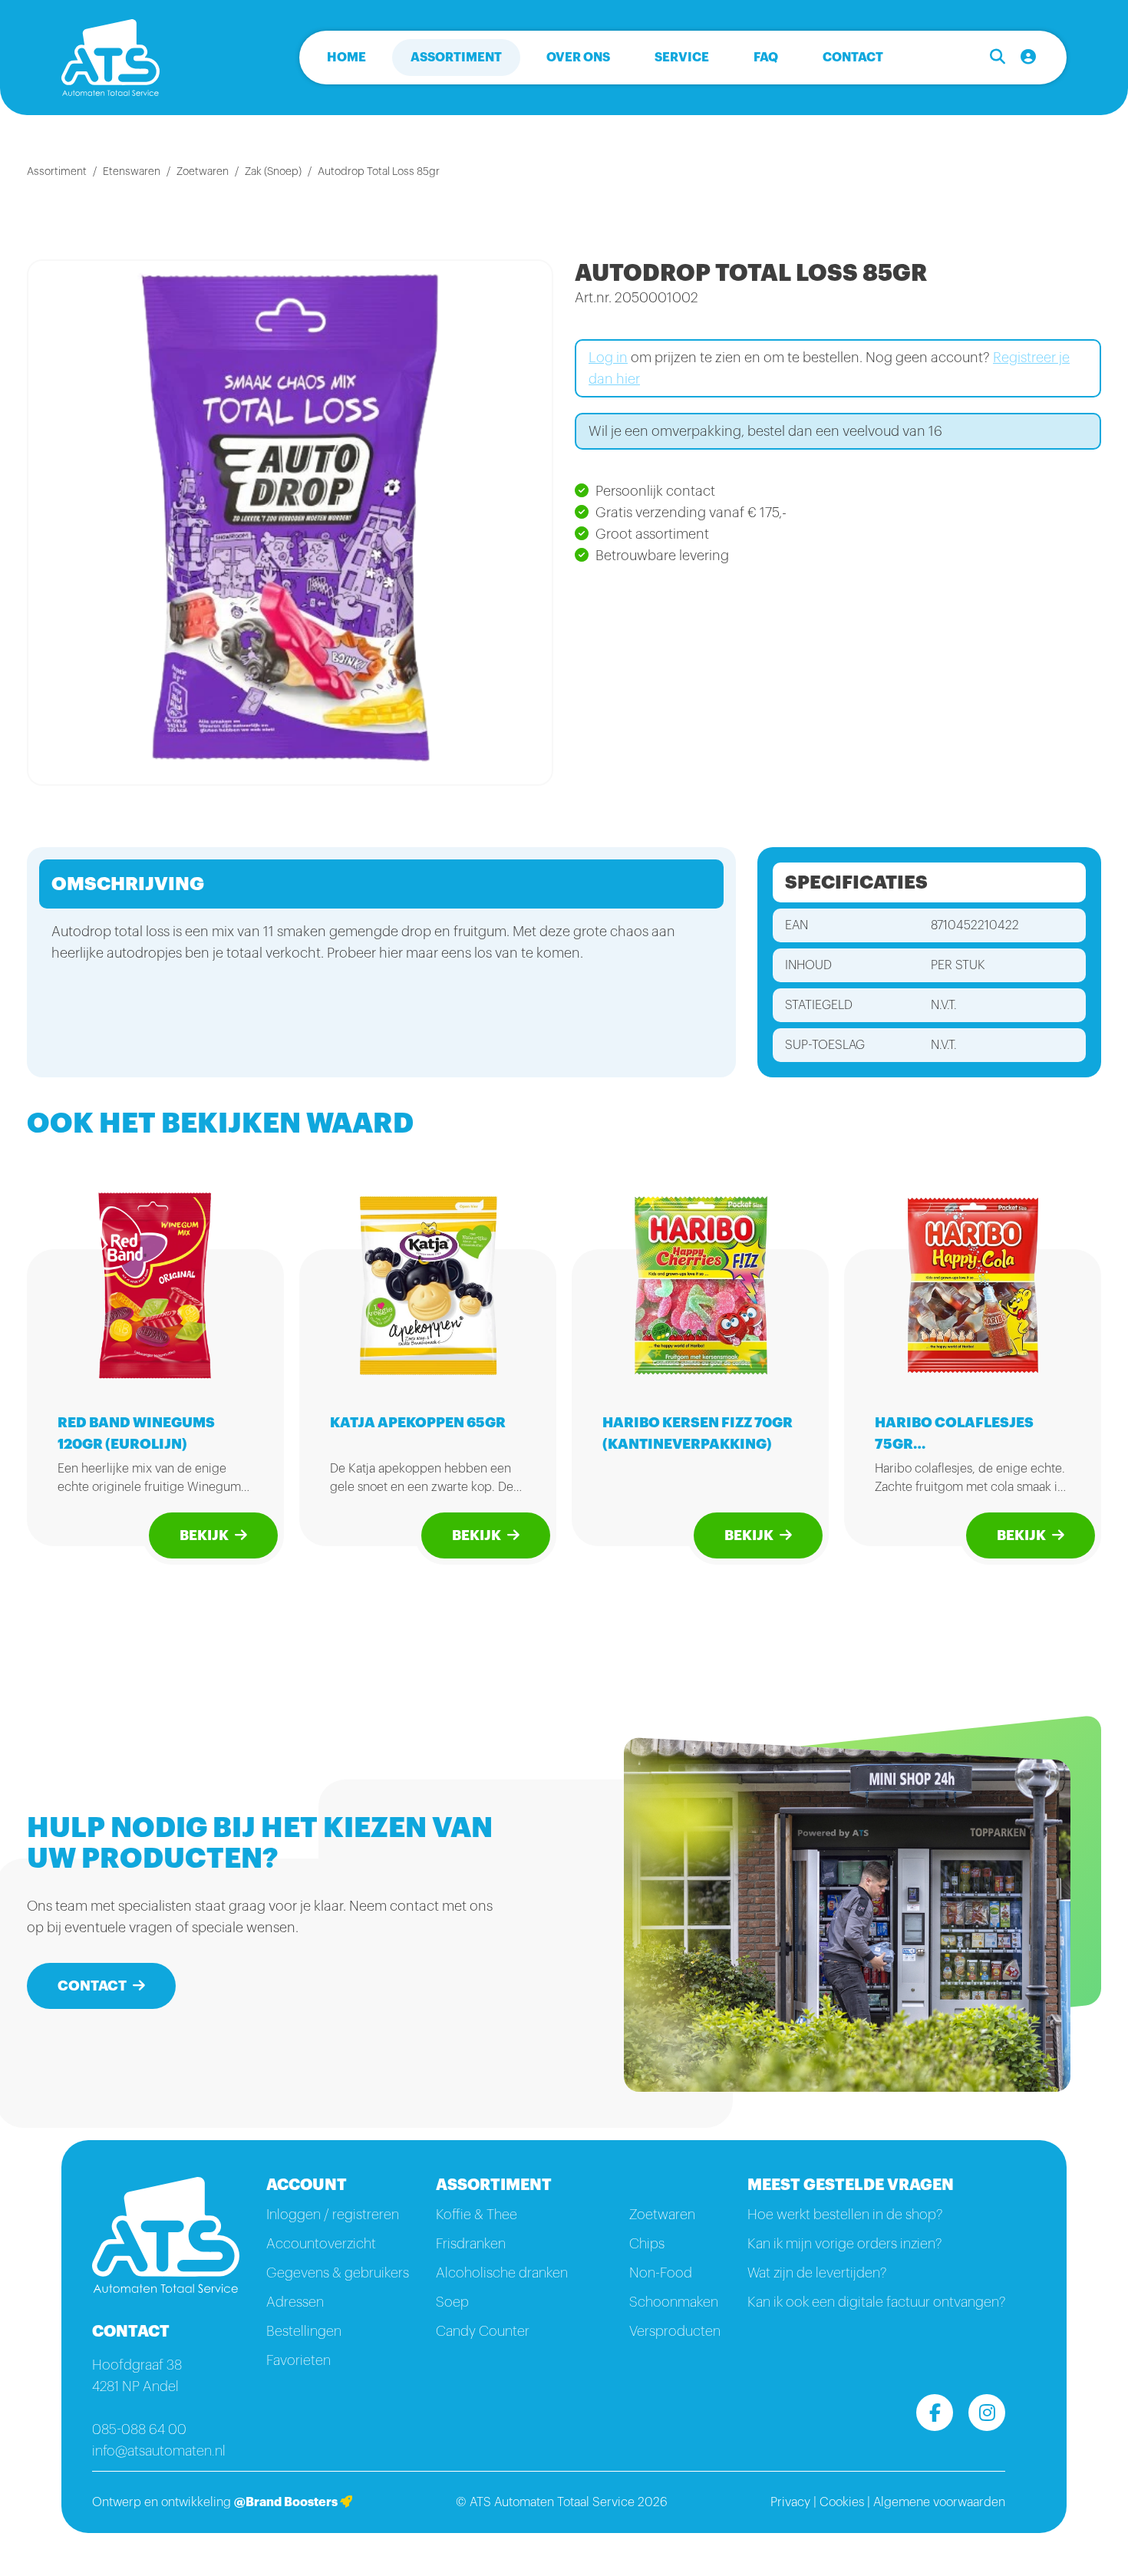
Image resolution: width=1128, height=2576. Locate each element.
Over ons (578, 58)
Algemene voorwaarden (939, 2502)
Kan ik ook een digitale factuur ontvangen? (876, 2302)
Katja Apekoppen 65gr (418, 1423)
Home (346, 58)
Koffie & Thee (477, 2215)
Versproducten (675, 2331)
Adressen (295, 2302)
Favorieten (298, 2360)
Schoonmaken (674, 2302)
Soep (452, 2302)
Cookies (842, 2502)
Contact (853, 58)
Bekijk (204, 1535)
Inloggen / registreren (333, 2215)
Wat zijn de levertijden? (817, 2273)
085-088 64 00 (139, 2429)
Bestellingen (304, 2331)
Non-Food (661, 2273)
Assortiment (456, 58)
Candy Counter (483, 2331)
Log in (608, 358)
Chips (647, 2244)
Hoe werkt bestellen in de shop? (845, 2215)
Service (682, 58)
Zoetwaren (203, 172)
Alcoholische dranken (502, 2273)
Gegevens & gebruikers (338, 2273)
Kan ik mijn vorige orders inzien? (844, 2244)
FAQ (766, 58)
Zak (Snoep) (273, 172)
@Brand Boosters (287, 2502)
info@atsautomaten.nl (159, 2451)
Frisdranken (471, 2244)
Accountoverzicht (321, 2244)
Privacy (790, 2502)
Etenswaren (132, 172)
